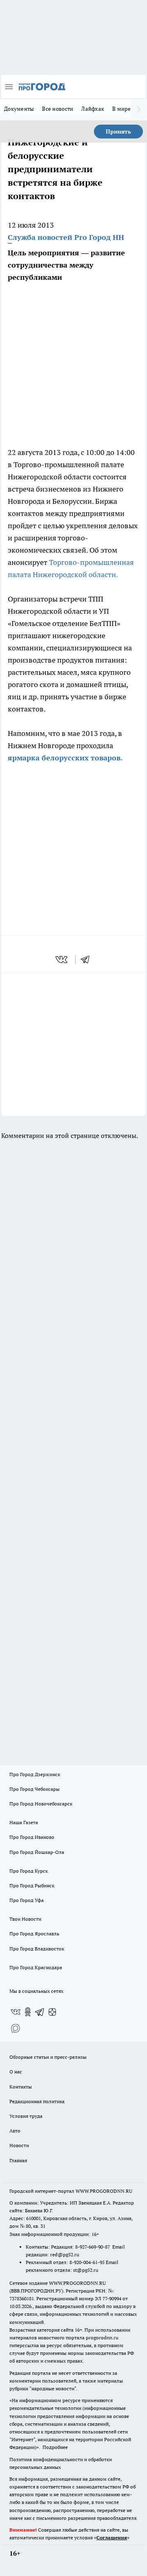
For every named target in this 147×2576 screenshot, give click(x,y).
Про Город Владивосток (37, 1949)
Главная (18, 2160)
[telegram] (88, 960)
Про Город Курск (29, 1871)
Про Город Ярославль (34, 1934)
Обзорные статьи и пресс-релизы (48, 2057)
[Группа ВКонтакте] (16, 2012)
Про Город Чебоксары (35, 1789)
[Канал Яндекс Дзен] (52, 2012)
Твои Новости (25, 1919)
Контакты (21, 2087)
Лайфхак (93, 109)
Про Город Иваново (32, 1837)
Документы (19, 109)
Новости (19, 2145)
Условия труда (26, 2116)
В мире (121, 109)
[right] (139, 110)
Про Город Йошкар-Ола (37, 1852)
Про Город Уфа (27, 1900)
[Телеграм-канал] (40, 2012)
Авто (15, 2131)
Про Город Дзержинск (35, 1774)
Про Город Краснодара (36, 1967)
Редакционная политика (37, 2101)
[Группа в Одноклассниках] (28, 2012)
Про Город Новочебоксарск (41, 1804)
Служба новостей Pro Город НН (66, 237)
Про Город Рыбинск (32, 1885)
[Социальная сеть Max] (16, 2028)
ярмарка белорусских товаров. (65, 758)
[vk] (62, 960)
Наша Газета (24, 1822)
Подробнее (55, 2447)
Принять (118, 132)
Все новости (58, 109)
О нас (16, 2072)
